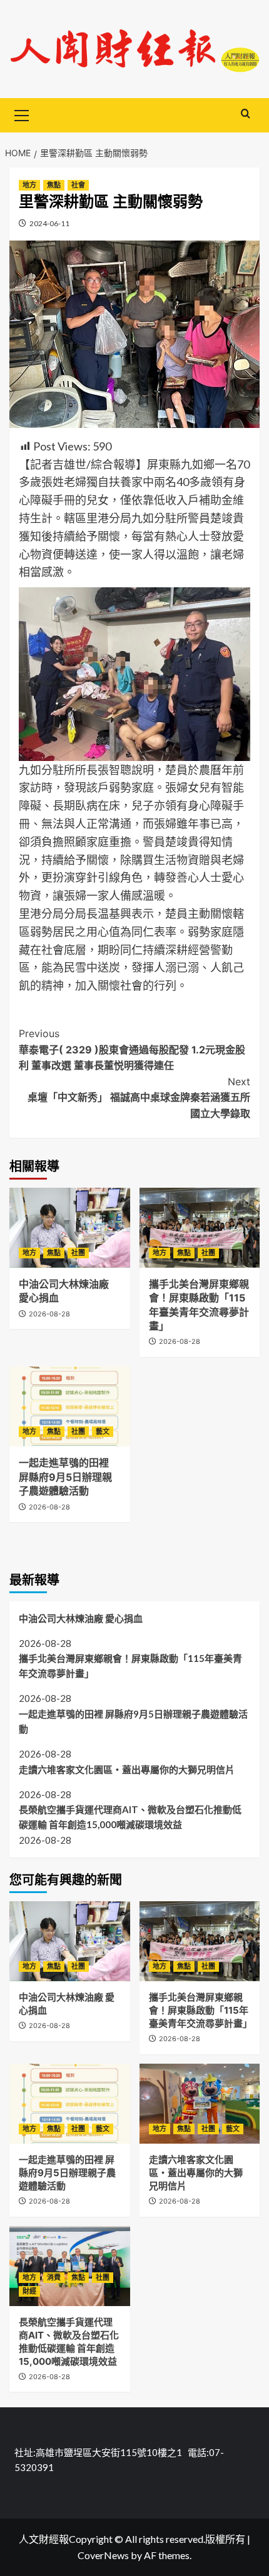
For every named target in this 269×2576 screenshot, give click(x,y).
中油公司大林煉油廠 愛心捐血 (81, 1618)
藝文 (103, 1431)
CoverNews (103, 2555)
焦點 (54, 185)
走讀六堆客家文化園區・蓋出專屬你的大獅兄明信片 (127, 1769)
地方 (29, 185)
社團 (78, 1253)
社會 (78, 185)
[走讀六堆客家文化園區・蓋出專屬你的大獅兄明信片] (200, 2104)
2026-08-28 (49, 1314)
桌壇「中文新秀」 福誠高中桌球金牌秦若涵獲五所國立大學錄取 (139, 1097)
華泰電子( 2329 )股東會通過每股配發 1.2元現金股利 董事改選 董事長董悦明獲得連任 (132, 1049)
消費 (54, 2277)
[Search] (246, 114)
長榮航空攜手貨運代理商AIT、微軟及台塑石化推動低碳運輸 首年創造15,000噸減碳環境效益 (130, 1817)
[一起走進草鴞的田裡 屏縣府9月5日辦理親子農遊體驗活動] (70, 1406)
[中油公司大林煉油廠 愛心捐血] (70, 1228)
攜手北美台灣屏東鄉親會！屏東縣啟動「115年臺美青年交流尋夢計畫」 (130, 1666)
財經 (29, 2291)
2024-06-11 (49, 223)
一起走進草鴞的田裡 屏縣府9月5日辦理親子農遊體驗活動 (65, 1477)
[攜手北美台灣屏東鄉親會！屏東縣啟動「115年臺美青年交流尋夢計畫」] (200, 1228)
